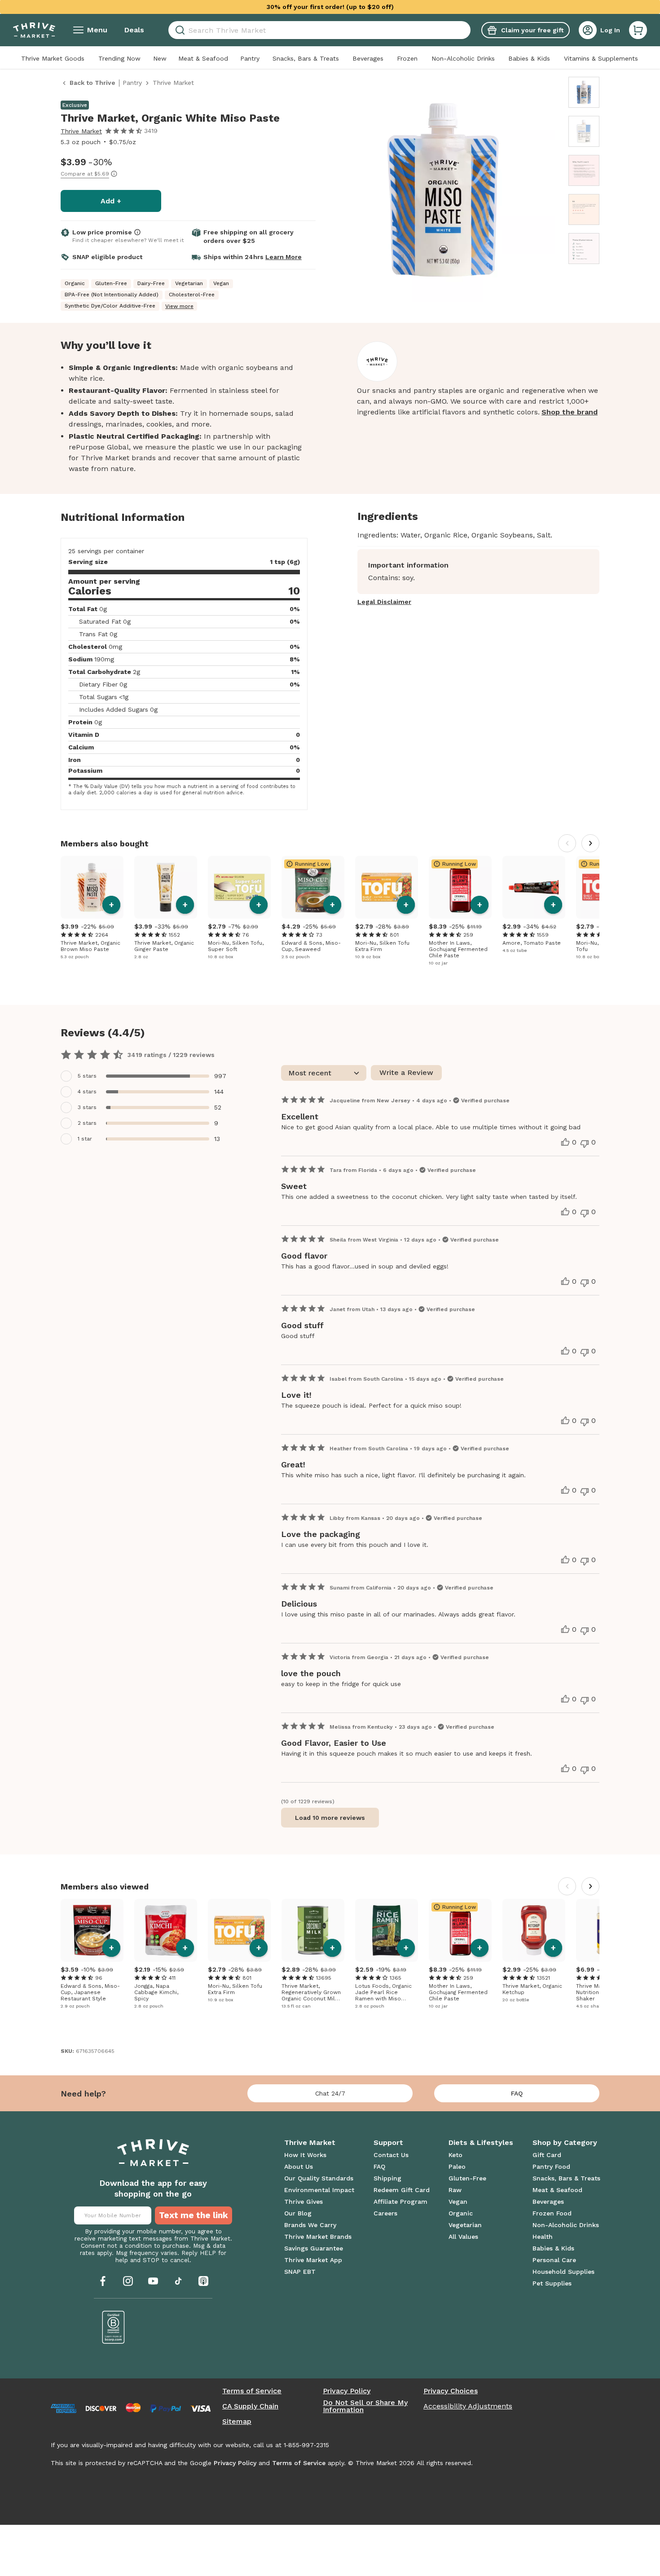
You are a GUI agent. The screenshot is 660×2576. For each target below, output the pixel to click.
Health (543, 2237)
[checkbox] (146, 1076)
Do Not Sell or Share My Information (365, 2406)
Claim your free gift (532, 30)
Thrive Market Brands (318, 2237)
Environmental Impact (319, 2190)
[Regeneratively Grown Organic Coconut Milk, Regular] (313, 1930)
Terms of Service (252, 2391)
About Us (299, 2166)
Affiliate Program (400, 2202)
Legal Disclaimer (384, 602)
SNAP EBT (300, 2272)
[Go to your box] (638, 30)
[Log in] (588, 30)
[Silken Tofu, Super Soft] (239, 887)
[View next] (590, 843)
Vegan (458, 2202)
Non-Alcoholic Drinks (463, 58)
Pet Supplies (552, 2283)
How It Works (305, 2155)
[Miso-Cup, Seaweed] (313, 887)
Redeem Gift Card (402, 2190)
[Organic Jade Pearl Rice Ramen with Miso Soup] (387, 1930)
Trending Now (119, 58)
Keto (455, 2155)
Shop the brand (570, 412)
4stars (87, 1092)
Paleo (457, 2166)
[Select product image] (584, 92)
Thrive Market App (313, 2260)
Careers (385, 2213)
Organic (461, 2213)
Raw (455, 2190)
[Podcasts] (203, 2281)
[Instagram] (128, 2281)
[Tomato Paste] (534, 887)
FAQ (517, 2093)
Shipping (387, 2178)
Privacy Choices (451, 2391)
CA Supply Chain (250, 2406)
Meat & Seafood (203, 58)
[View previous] (567, 843)
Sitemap (237, 2422)
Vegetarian (465, 2225)
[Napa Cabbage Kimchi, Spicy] (166, 1930)
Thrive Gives (304, 2202)
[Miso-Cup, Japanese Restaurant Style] (92, 1930)
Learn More (284, 257)
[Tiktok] (178, 2281)
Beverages (368, 58)
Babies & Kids (529, 58)
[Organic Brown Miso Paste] (92, 887)
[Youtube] (153, 2281)
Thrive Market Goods (53, 58)
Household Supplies (563, 2272)
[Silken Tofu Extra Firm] (387, 887)
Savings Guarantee (314, 2248)
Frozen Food (552, 2213)
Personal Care (554, 2260)
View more (179, 306)
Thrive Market (81, 131)
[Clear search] (467, 30)
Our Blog (298, 2213)
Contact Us (391, 2155)
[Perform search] (178, 30)
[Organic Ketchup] (534, 1930)
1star (85, 1139)
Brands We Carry (310, 2225)
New (160, 58)
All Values (463, 2237)
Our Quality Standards (319, 2178)
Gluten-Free (467, 2178)
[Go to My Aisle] (34, 30)
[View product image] (443, 191)
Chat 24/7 (330, 2093)
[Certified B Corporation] (114, 2327)
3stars (87, 1107)
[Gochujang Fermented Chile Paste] (460, 887)
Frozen (407, 58)
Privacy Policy (347, 2391)
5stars (87, 1076)
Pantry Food (551, 2166)
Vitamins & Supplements (601, 58)
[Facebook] (103, 2281)
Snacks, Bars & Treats (306, 58)
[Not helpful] (585, 1144)
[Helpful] (565, 1142)
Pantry (250, 58)
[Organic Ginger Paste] (166, 887)
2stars (87, 1123)
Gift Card (547, 2155)
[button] (638, 30)
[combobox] (319, 30)
